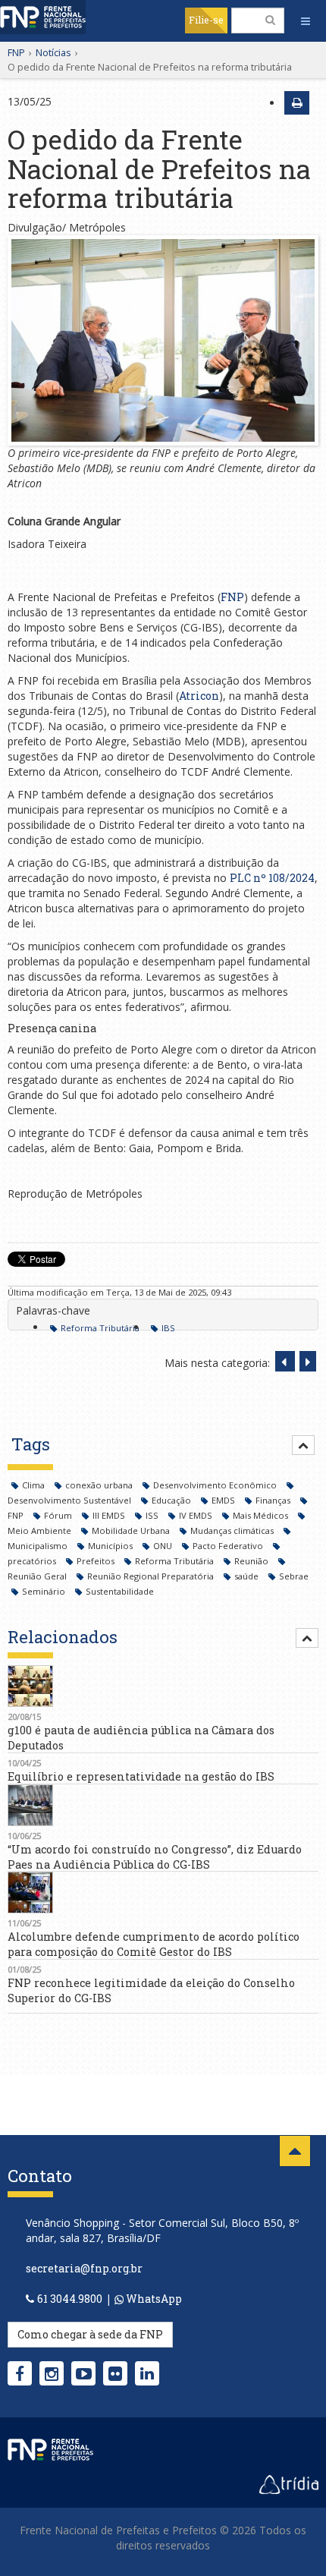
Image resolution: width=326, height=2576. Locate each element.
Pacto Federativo (229, 1546)
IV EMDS (197, 1515)
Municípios (111, 1546)
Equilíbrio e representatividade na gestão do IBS (141, 1776)
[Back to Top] (295, 2151)
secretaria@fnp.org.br (84, 2268)
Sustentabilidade (120, 1591)
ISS (153, 1515)
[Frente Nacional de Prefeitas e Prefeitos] (43, 17)
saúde (248, 1576)
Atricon (199, 696)
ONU (164, 1546)
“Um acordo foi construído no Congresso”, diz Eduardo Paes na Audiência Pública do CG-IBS (155, 1857)
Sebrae (294, 1576)
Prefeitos (97, 1561)
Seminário (45, 1591)
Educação (172, 1500)
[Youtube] (84, 2373)
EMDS (224, 1500)
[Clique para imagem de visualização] (163, 340)
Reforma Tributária (100, 1328)
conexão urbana (100, 1485)
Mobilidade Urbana (132, 1530)
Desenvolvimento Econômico (216, 1485)
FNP (16, 52)
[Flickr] (115, 2373)
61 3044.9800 (70, 2299)
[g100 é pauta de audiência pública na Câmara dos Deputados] (163, 1686)
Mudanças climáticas (233, 1530)
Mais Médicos (262, 1515)
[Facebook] (20, 2373)
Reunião (252, 1561)
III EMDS (110, 1515)
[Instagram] (52, 2373)
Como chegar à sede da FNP (90, 2334)
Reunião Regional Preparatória (152, 1576)
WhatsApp (153, 2299)
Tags (31, 1444)
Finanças (274, 1500)
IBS (168, 1328)
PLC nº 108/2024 (272, 878)
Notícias (53, 52)
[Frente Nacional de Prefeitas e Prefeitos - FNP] (50, 2448)
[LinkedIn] (147, 2373)
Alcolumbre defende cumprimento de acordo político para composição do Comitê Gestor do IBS (154, 1944)
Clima (34, 1485)
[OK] (270, 20)
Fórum (59, 1515)
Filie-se (206, 20)
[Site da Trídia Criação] (289, 2483)
